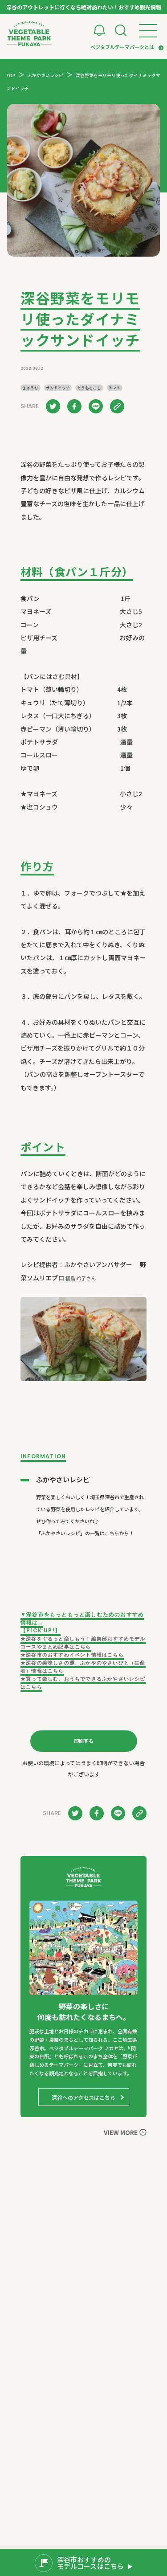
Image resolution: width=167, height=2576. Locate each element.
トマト (115, 388)
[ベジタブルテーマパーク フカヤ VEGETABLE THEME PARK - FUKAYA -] (29, 34)
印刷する (84, 1741)
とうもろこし (89, 388)
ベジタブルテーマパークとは (122, 47)
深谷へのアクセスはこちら (83, 2097)
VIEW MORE (121, 2132)
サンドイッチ (58, 388)
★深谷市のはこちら (72, 1655)
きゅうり (30, 388)
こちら (112, 1533)
